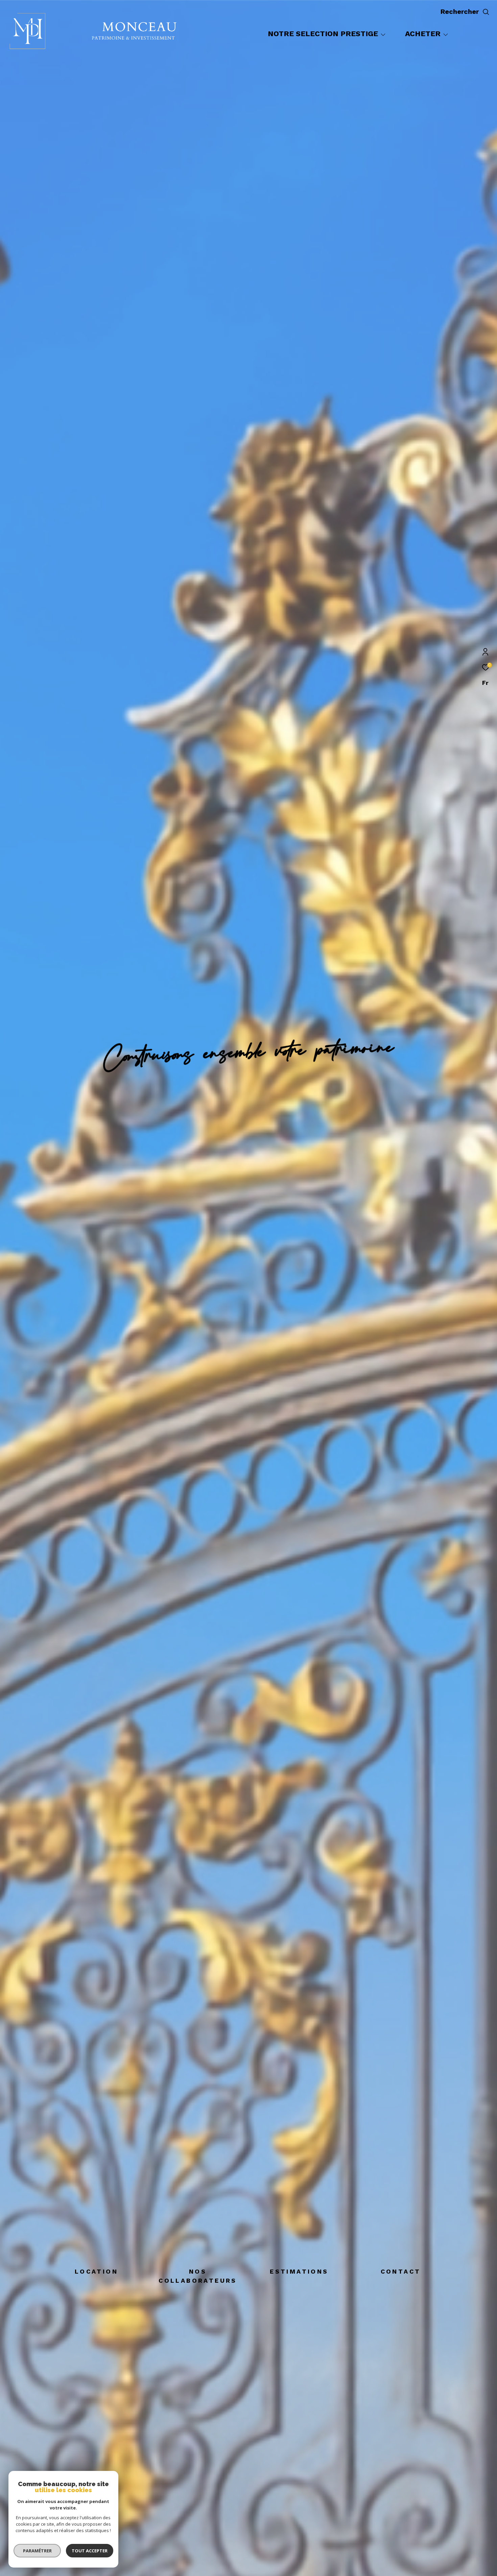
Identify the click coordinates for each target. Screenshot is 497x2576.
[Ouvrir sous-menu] (383, 34)
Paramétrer (37, 2551)
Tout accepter (90, 2551)
